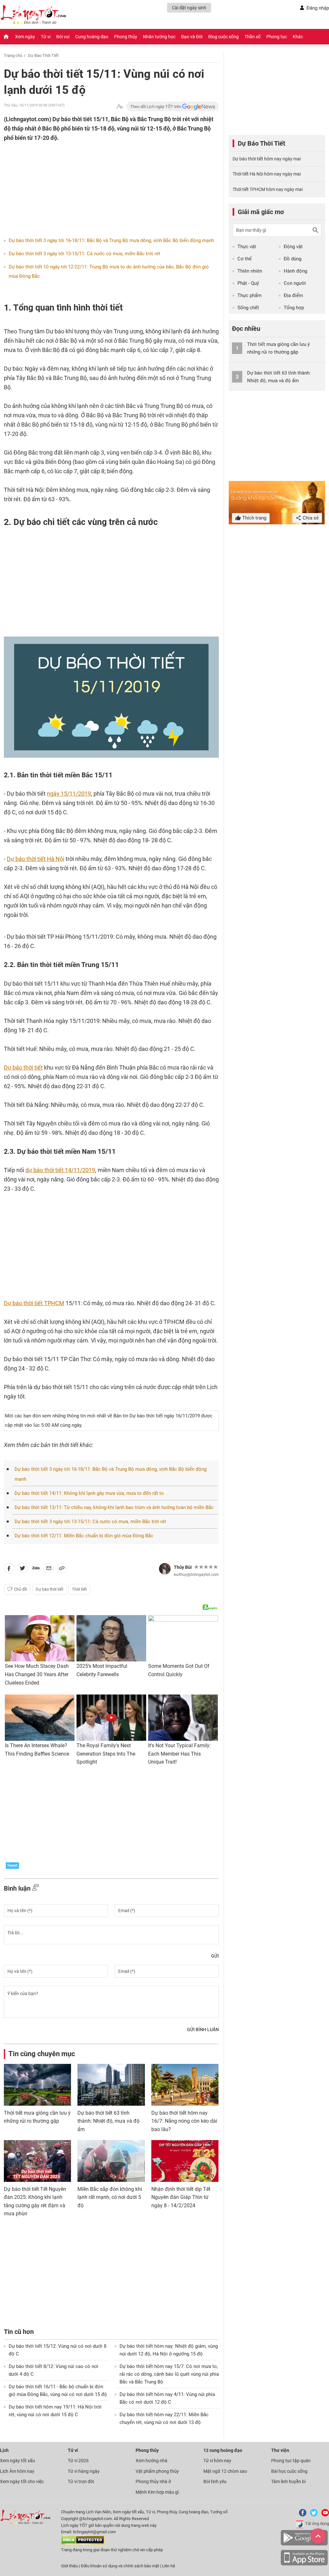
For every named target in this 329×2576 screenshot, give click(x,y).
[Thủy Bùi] (165, 1569)
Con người (295, 283)
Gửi (215, 1956)
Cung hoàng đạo (92, 37)
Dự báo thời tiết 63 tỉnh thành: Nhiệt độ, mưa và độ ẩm (108, 2121)
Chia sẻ (310, 518)
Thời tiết (79, 1589)
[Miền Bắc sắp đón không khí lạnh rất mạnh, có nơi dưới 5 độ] (111, 2161)
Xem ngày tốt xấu (18, 2461)
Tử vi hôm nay (217, 2461)
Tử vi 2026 (78, 2461)
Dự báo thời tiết (49, 1589)
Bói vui (63, 37)
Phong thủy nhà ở (153, 2481)
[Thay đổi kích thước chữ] (120, 107)
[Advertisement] (99, 184)
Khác (298, 37)
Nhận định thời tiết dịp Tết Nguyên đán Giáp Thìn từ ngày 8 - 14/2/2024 (181, 2197)
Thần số (253, 37)
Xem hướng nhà (151, 2461)
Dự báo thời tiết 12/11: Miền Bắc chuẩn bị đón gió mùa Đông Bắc (84, 1536)
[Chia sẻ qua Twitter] (22, 1569)
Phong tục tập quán (291, 2461)
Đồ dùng (293, 259)
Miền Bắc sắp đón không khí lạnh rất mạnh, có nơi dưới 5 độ (110, 2197)
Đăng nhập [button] (318, 8)
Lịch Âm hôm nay (17, 2471)
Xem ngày (25, 37)
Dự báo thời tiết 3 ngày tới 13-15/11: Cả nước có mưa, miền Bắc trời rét (84, 254)
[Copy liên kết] (62, 1569)
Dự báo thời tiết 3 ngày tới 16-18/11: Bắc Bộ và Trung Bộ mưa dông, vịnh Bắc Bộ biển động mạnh (111, 240)
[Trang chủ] (6, 37)
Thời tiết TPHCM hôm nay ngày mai (268, 189)
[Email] (49, 1569)
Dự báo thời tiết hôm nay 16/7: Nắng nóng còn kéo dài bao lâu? (184, 2121)
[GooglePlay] (304, 2544)
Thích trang (254, 518)
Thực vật (247, 247)
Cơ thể (245, 259)
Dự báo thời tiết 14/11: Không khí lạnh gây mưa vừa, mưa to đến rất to (89, 1493)
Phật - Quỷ (248, 283)
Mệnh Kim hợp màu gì (157, 2492)
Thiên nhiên (250, 271)
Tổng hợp (294, 308)
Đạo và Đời (192, 37)
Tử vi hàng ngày (84, 2471)
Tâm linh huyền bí (288, 2481)
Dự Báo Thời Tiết (43, 55)
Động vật (293, 247)
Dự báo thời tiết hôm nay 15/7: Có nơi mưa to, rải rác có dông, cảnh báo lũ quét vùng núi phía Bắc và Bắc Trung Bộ (169, 2374)
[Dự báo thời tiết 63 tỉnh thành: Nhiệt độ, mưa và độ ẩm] (111, 2085)
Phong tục (277, 37)
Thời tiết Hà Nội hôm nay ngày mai (267, 174)
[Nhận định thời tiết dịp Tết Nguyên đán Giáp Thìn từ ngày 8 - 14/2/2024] (185, 2161)
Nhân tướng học (159, 37)
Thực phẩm (249, 295)
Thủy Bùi (183, 1567)
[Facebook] (301, 2515)
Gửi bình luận (203, 2029)
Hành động (295, 271)
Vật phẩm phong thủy (157, 2471)
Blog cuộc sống (223, 37)
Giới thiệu (70, 2566)
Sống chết (248, 308)
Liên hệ (169, 2566)
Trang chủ (13, 55)
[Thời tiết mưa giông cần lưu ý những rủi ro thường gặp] (37, 2085)
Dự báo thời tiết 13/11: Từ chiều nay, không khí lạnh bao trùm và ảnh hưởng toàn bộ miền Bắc (114, 1507)
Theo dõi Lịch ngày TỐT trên (156, 107)
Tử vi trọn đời (81, 2481)
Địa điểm (293, 295)
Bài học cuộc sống (289, 2471)
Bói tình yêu (215, 2481)
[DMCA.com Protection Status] (83, 2543)
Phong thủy (126, 37)
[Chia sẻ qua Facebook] (9, 1569)
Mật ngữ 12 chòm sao (225, 2471)
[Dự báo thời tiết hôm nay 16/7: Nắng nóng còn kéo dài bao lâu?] (185, 2085)
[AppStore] (304, 2564)
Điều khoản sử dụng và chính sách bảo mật (120, 2566)
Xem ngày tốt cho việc (22, 2481)
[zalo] (36, 1569)
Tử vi (46, 37)
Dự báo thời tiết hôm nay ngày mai (267, 159)
